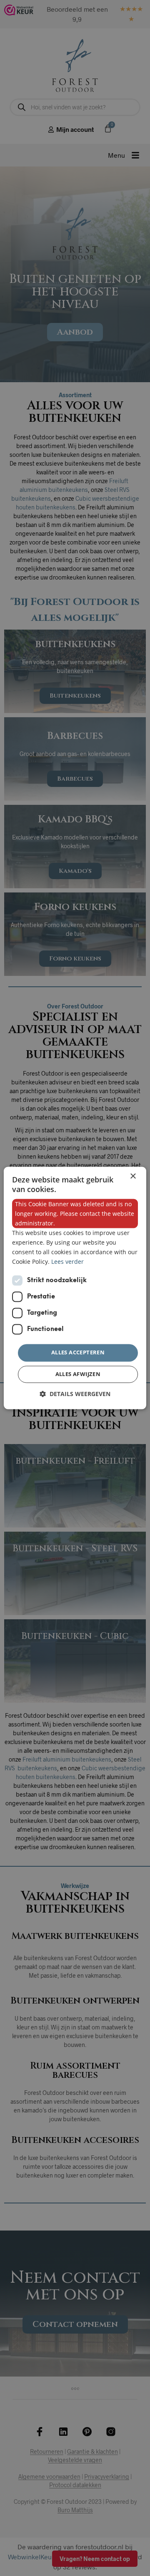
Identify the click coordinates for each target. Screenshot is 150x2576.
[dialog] (75, 1288)
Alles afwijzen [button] (78, 1374)
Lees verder (67, 1262)
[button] (75, 1394)
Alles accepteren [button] (78, 1353)
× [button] (133, 1176)
